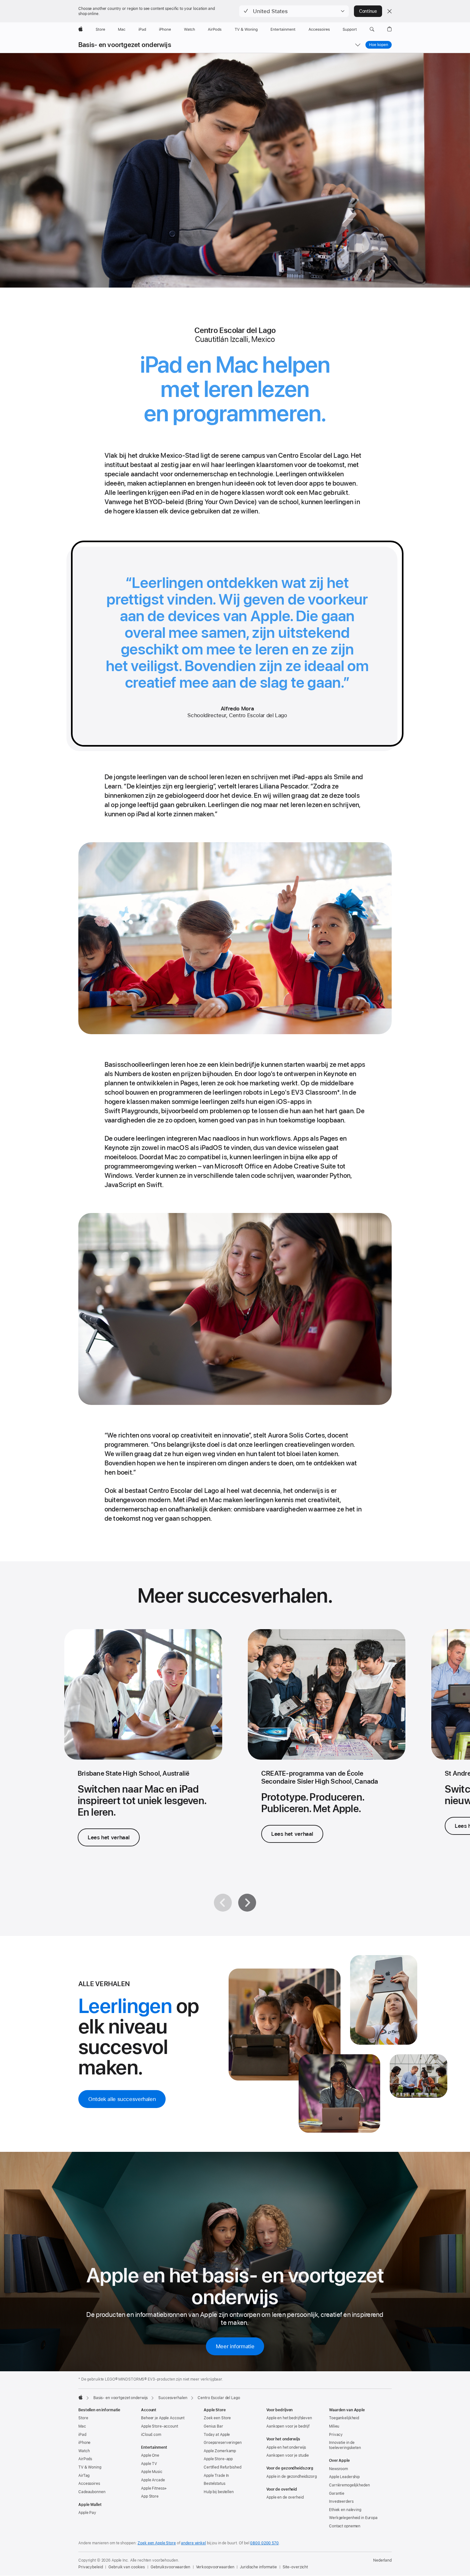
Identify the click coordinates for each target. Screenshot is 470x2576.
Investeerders (341, 2501)
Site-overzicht (295, 2567)
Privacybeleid (90, 2567)
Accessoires (89, 2484)
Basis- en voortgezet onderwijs (125, 45)
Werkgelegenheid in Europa (353, 2518)
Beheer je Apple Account (163, 2418)
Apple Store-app (218, 2459)
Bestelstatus (215, 2484)
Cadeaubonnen (92, 2492)
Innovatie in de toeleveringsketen (345, 2445)
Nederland (382, 2560)
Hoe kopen (379, 45)
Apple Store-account (160, 2426)
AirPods (85, 2459)
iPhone (84, 2443)
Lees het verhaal (109, 1837)
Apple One (150, 2455)
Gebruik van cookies (127, 2567)
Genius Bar (213, 2426)
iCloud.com (151, 2435)
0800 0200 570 (264, 2543)
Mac (82, 2426)
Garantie (337, 2493)
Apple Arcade (153, 2480)
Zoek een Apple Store (157, 2543)
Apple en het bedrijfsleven (289, 2418)
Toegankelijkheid (344, 2418)
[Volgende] (247, 1903)
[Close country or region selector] (389, 11)
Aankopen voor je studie (288, 2455)
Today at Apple (217, 2435)
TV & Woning (90, 2467)
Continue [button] (368, 11)
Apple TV (149, 2464)
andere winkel (193, 2543)
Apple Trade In (216, 2476)
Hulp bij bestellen (219, 2492)
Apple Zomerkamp (220, 2451)
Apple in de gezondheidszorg (292, 2477)
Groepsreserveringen (223, 2443)
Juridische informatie (258, 2567)
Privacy (336, 2435)
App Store (150, 2496)
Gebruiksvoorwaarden (170, 2567)
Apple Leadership (344, 2477)
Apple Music (152, 2472)
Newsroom (338, 2469)
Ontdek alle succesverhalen (122, 2099)
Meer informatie (235, 2346)
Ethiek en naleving (345, 2510)
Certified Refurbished (222, 2467)
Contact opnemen (345, 2526)
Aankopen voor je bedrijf (288, 2426)
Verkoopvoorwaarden (215, 2567)
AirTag (84, 2476)
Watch (84, 2451)
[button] (294, 11)
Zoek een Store (217, 2418)
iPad (82, 2435)
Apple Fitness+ (154, 2488)
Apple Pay (87, 2513)
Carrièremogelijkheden (349, 2485)
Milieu (334, 2426)
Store (83, 2418)
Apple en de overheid (285, 2497)
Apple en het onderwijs (286, 2447)
